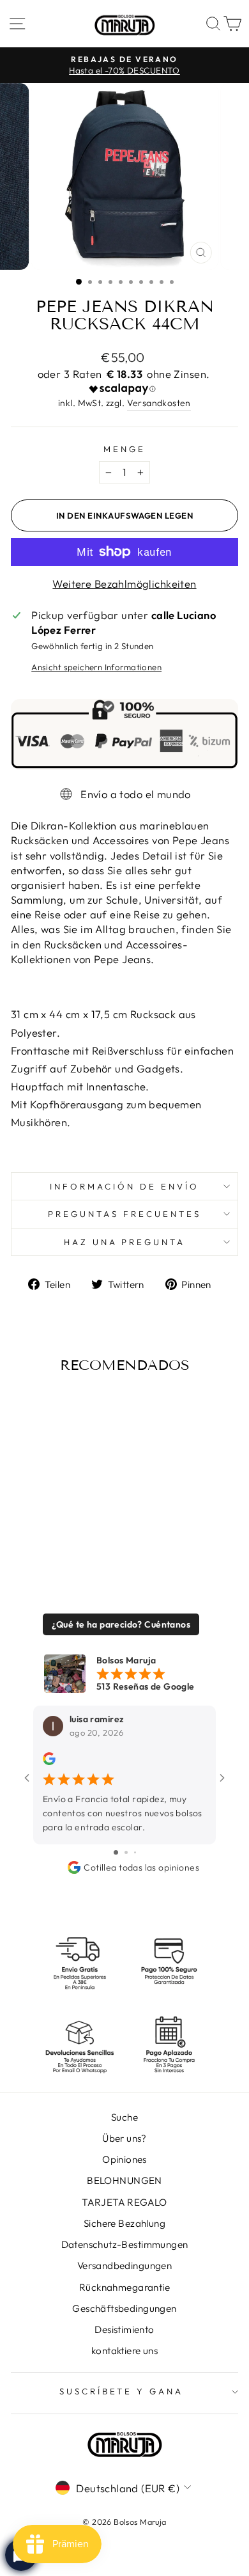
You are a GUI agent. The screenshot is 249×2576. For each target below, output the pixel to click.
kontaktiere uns (124, 2351)
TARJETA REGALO (124, 2202)
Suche (124, 2117)
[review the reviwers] (49, 1763)
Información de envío (124, 1186)
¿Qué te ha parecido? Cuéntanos (121, 1624)
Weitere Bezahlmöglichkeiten (124, 584)
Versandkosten (159, 403)
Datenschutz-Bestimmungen (125, 2244)
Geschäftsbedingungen (124, 2308)
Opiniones (124, 2159)
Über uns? (124, 2138)
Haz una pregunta (125, 1242)
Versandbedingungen (124, 2266)
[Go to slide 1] (116, 1852)
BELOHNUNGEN (124, 2180)
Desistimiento (124, 2329)
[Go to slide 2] (126, 1852)
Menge (124, 449)
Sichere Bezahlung (124, 2223)
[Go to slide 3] (135, 1852)
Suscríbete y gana (122, 2391)
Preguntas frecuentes (124, 1214)
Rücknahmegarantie (124, 2287)
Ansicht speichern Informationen (96, 667)
